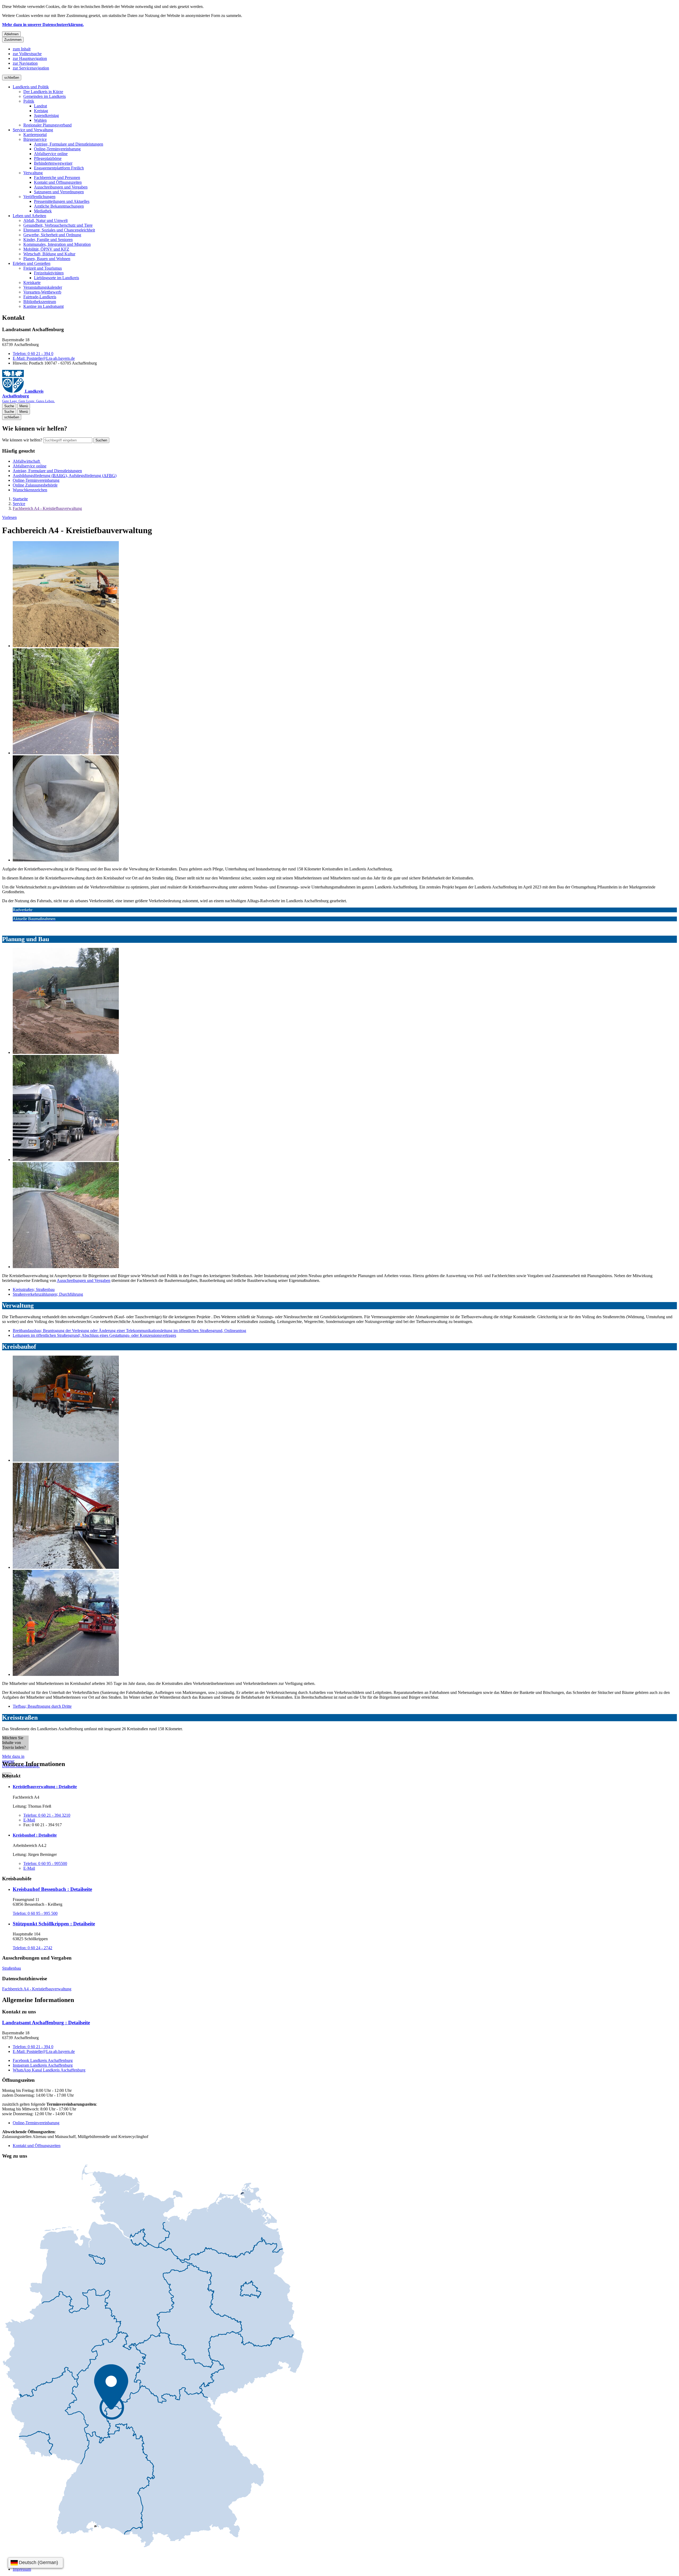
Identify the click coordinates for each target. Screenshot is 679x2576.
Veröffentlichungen (39, 197)
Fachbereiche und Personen (57, 178)
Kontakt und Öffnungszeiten (58, 182)
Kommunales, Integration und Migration (57, 244)
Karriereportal (35, 135)
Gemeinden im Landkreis (45, 96)
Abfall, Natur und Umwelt (45, 220)
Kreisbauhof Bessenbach (52, 1889)
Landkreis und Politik (31, 87)
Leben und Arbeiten (29, 216)
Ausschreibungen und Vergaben (61, 187)
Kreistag (41, 111)
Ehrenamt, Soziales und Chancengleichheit (59, 230)
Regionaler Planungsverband (47, 125)
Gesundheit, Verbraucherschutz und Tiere (58, 225)
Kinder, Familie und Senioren (48, 240)
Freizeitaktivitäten (49, 273)
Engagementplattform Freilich (59, 168)
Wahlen (40, 120)
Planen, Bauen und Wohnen (47, 259)
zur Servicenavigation (31, 68)
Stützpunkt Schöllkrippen (54, 1924)
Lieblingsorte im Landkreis (56, 278)
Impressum (22, 2569)
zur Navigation (25, 63)
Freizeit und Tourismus (43, 268)
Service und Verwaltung (33, 130)
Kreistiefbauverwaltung (45, 1787)
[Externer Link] (153, 2356)
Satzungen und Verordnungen (59, 192)
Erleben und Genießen (32, 263)
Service (19, 504)
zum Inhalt (22, 49)
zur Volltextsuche (27, 54)
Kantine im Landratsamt (43, 306)
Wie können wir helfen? (22, 440)
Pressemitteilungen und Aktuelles (62, 201)
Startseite (20, 499)
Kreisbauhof (35, 1835)
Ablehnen (11, 34)
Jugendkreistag (46, 115)
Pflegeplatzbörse (48, 158)
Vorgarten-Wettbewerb (42, 292)
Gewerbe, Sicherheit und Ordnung (52, 235)
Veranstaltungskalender (43, 287)
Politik (29, 101)
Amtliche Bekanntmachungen (59, 206)
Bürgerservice (35, 139)
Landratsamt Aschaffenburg (46, 2023)
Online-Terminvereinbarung (57, 149)
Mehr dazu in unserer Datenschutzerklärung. (43, 25)
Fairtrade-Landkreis (40, 297)
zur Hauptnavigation (30, 58)
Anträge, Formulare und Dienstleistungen (69, 144)
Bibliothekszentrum (40, 302)
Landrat (40, 106)
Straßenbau (12, 1968)
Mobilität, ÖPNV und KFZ (46, 249)
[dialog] (339, 1743)
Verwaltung (33, 173)
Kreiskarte (32, 282)
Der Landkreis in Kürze (43, 92)
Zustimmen (13, 40)
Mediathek (43, 211)
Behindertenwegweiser (53, 163)
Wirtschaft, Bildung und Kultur (49, 254)
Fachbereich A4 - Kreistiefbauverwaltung (47, 508)
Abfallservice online (51, 154)
